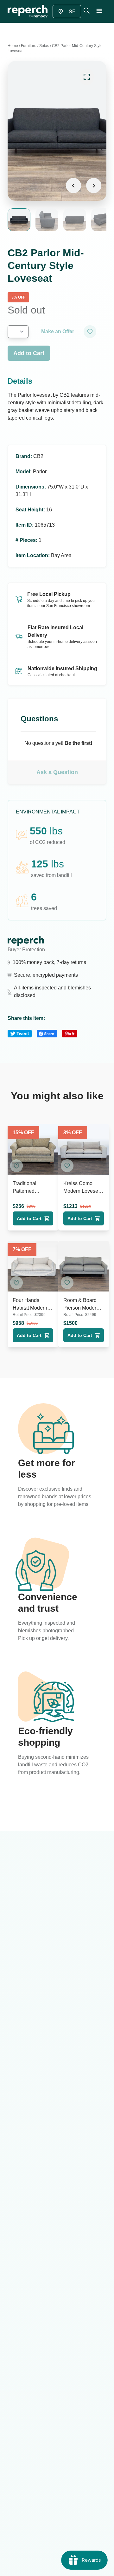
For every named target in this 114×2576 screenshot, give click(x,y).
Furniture (29, 46)
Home (13, 46)
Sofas (44, 46)
